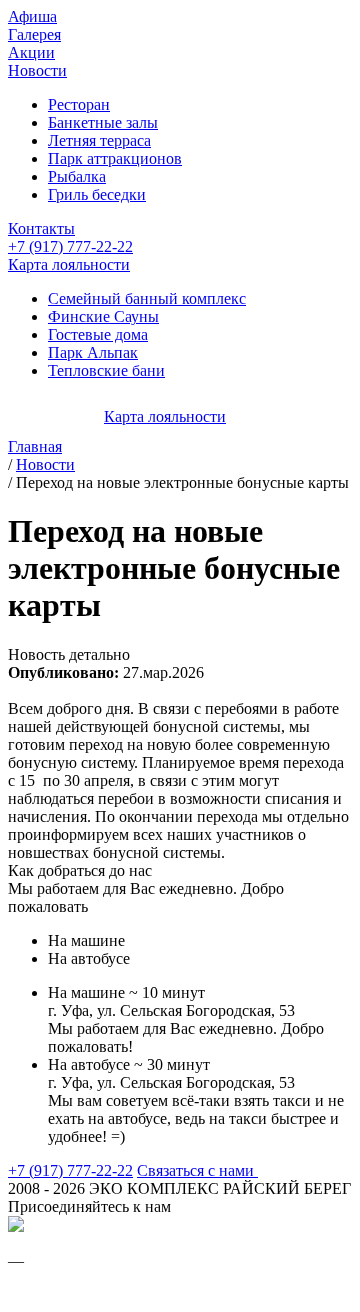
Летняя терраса (99, 140)
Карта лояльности (69, 264)
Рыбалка (77, 176)
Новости (37, 70)
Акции (31, 52)
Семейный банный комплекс (147, 298)
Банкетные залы (103, 122)
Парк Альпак (93, 352)
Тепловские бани (106, 370)
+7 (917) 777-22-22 (70, 246)
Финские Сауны (103, 316)
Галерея (34, 34)
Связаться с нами (197, 1170)
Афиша (32, 16)
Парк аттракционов (115, 158)
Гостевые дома (98, 334)
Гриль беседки (97, 194)
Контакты (41, 228)
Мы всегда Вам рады (76, 1295)
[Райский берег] (16, 1226)
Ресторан (79, 104)
